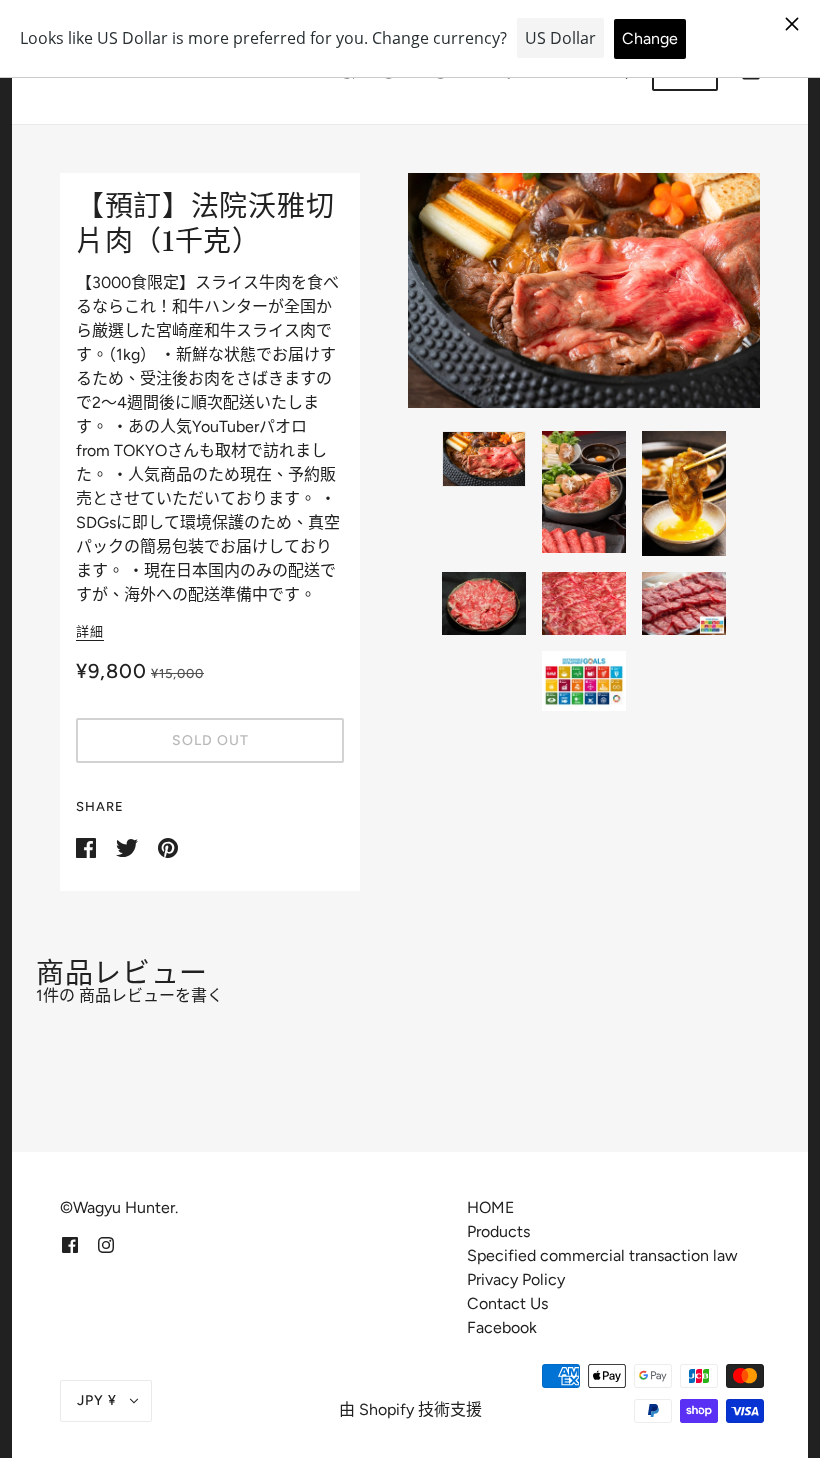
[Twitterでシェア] (129, 846)
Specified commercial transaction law (602, 1255)
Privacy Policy (516, 1279)
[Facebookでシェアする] (88, 846)
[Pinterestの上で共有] (168, 846)
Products (498, 1231)
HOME (490, 1207)
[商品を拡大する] (584, 290)
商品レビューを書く (151, 995)
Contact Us (507, 1303)
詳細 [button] (90, 632)
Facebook (502, 1327)
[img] (70, 1244)
